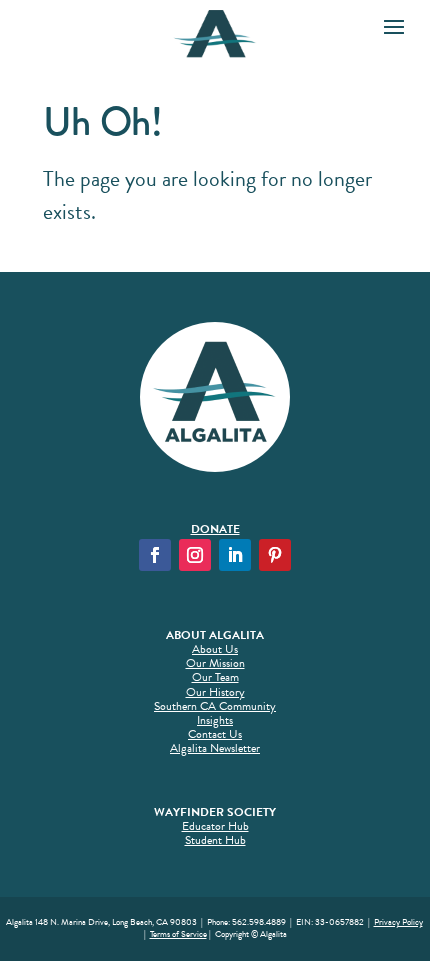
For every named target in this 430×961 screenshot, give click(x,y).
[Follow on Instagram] (195, 555)
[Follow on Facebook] (155, 555)
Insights (215, 720)
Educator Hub (215, 826)
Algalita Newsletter (215, 748)
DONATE (215, 529)
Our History (215, 692)
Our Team (215, 677)
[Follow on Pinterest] (275, 555)
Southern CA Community (215, 706)
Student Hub (215, 840)
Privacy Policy (398, 922)
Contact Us (215, 734)
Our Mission (215, 663)
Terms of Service (178, 934)
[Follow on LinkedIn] (235, 555)
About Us (215, 649)
